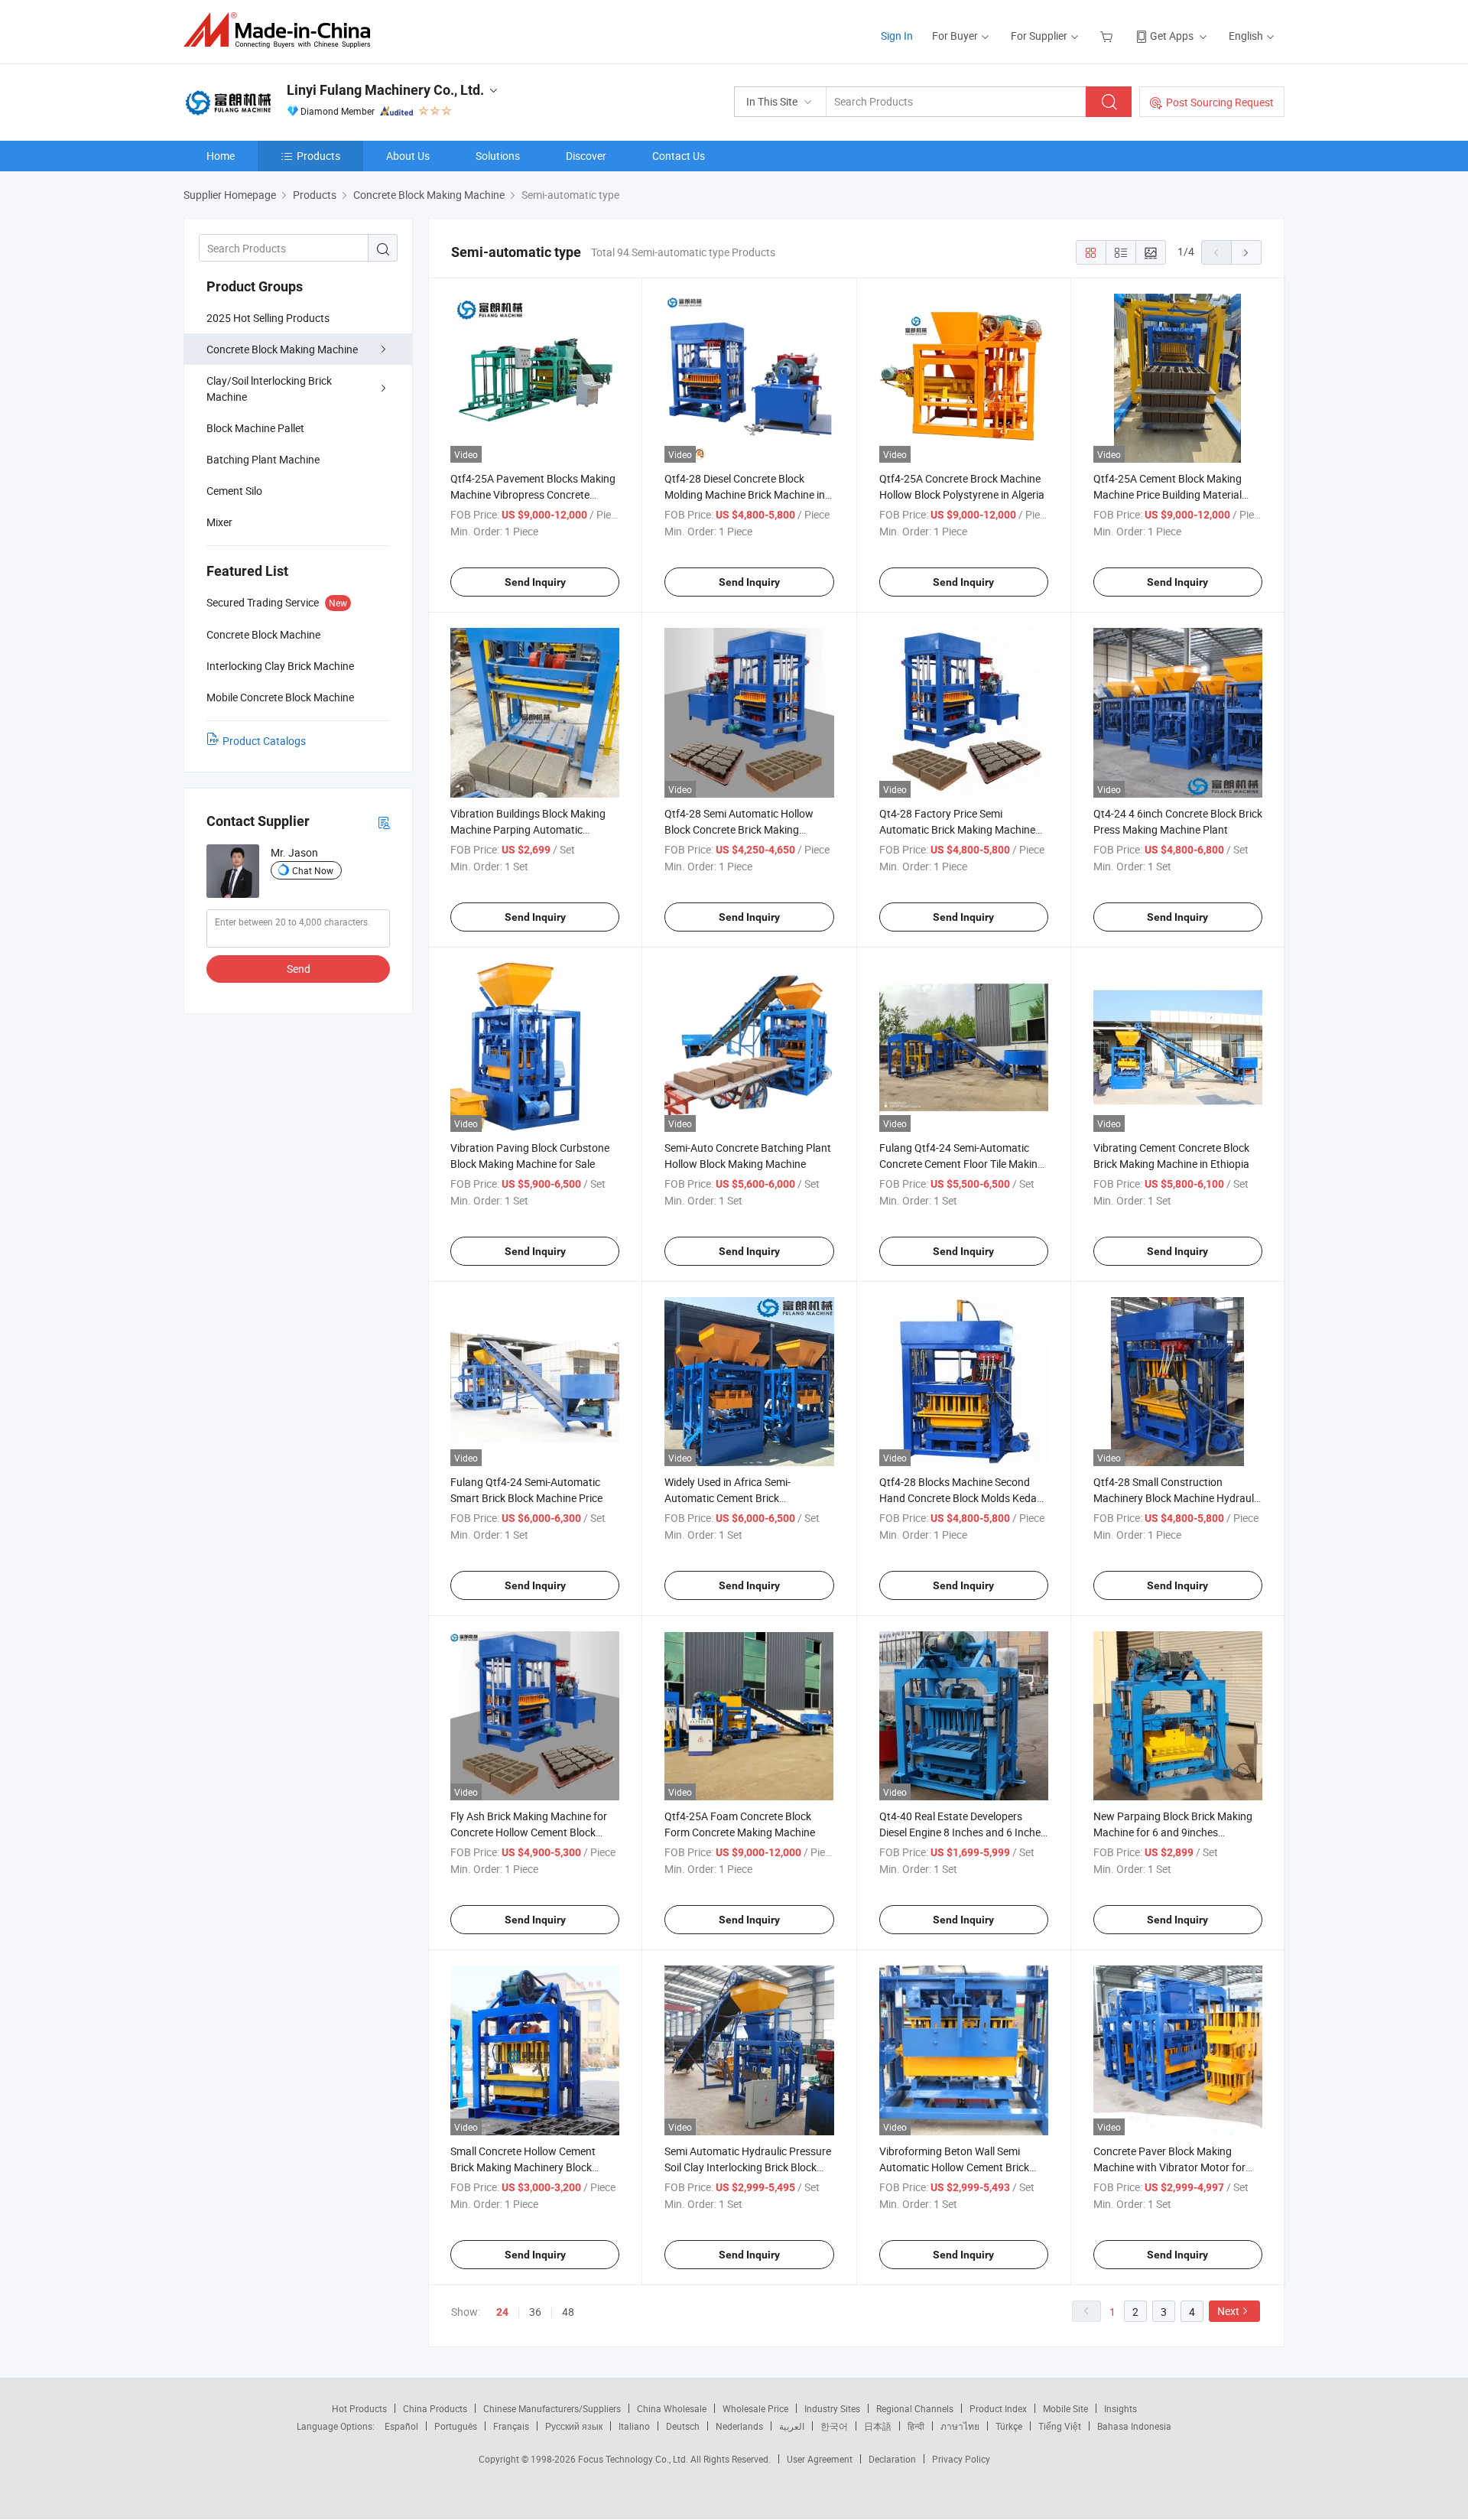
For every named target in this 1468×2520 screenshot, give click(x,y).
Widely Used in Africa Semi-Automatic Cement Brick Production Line (728, 1498)
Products (318, 156)
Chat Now (313, 870)
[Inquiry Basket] (1108, 36)
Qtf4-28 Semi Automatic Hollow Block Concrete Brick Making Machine (739, 829)
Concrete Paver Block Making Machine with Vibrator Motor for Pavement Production (1169, 2167)
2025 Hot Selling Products (268, 318)
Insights (1120, 2408)
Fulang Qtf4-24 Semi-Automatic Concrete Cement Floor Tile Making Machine (961, 1164)
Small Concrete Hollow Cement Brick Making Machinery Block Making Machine (523, 2167)
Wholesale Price (755, 2408)
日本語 (878, 2426)
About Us (408, 156)
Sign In (897, 36)
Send (299, 969)
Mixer (219, 522)
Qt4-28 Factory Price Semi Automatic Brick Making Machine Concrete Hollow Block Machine (957, 829)
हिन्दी (916, 2426)
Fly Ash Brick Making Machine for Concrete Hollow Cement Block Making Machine (529, 1832)
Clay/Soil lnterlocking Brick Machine (269, 389)
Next (1228, 2311)
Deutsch (683, 2426)
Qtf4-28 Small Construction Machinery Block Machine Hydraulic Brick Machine (1177, 1498)
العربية (792, 2426)
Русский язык (574, 2426)
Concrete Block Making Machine (282, 349)
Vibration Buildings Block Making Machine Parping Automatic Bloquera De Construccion (528, 829)
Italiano (634, 2426)
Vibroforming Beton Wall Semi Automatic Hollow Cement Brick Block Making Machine (954, 2167)
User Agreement (820, 2459)
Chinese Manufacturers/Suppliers (552, 2408)
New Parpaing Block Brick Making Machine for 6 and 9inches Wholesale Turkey (1173, 1832)
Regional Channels (915, 2408)
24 (502, 2312)
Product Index (998, 2408)
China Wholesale (672, 2408)
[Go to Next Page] (1246, 252)
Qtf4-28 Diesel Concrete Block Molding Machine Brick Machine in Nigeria (745, 494)
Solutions (498, 156)
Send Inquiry (535, 582)
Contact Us (679, 156)
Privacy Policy (961, 2459)
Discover (586, 156)
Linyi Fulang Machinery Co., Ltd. (385, 90)
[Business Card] (384, 822)
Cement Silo (234, 491)
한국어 (834, 2426)
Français (511, 2426)
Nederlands (739, 2426)
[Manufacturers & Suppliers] (282, 30)
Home (221, 156)
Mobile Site (1065, 2408)
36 (535, 2312)
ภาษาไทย (960, 2426)
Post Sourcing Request (1220, 102)
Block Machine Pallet (255, 428)
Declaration (892, 2459)
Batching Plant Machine (263, 459)
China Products (435, 2408)
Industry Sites (832, 2408)
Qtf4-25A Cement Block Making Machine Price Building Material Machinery (1168, 494)
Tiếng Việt (1060, 2426)
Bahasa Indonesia (1134, 2426)
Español (401, 2426)
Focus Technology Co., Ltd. (634, 2459)
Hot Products (359, 2408)
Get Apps (1172, 36)
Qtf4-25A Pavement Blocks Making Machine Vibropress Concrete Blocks (533, 494)
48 (568, 2312)
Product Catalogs (264, 741)
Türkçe (1009, 2426)
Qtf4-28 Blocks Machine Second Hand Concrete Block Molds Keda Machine (958, 1498)
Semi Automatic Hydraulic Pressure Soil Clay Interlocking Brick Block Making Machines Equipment (748, 2167)
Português (456, 2426)
